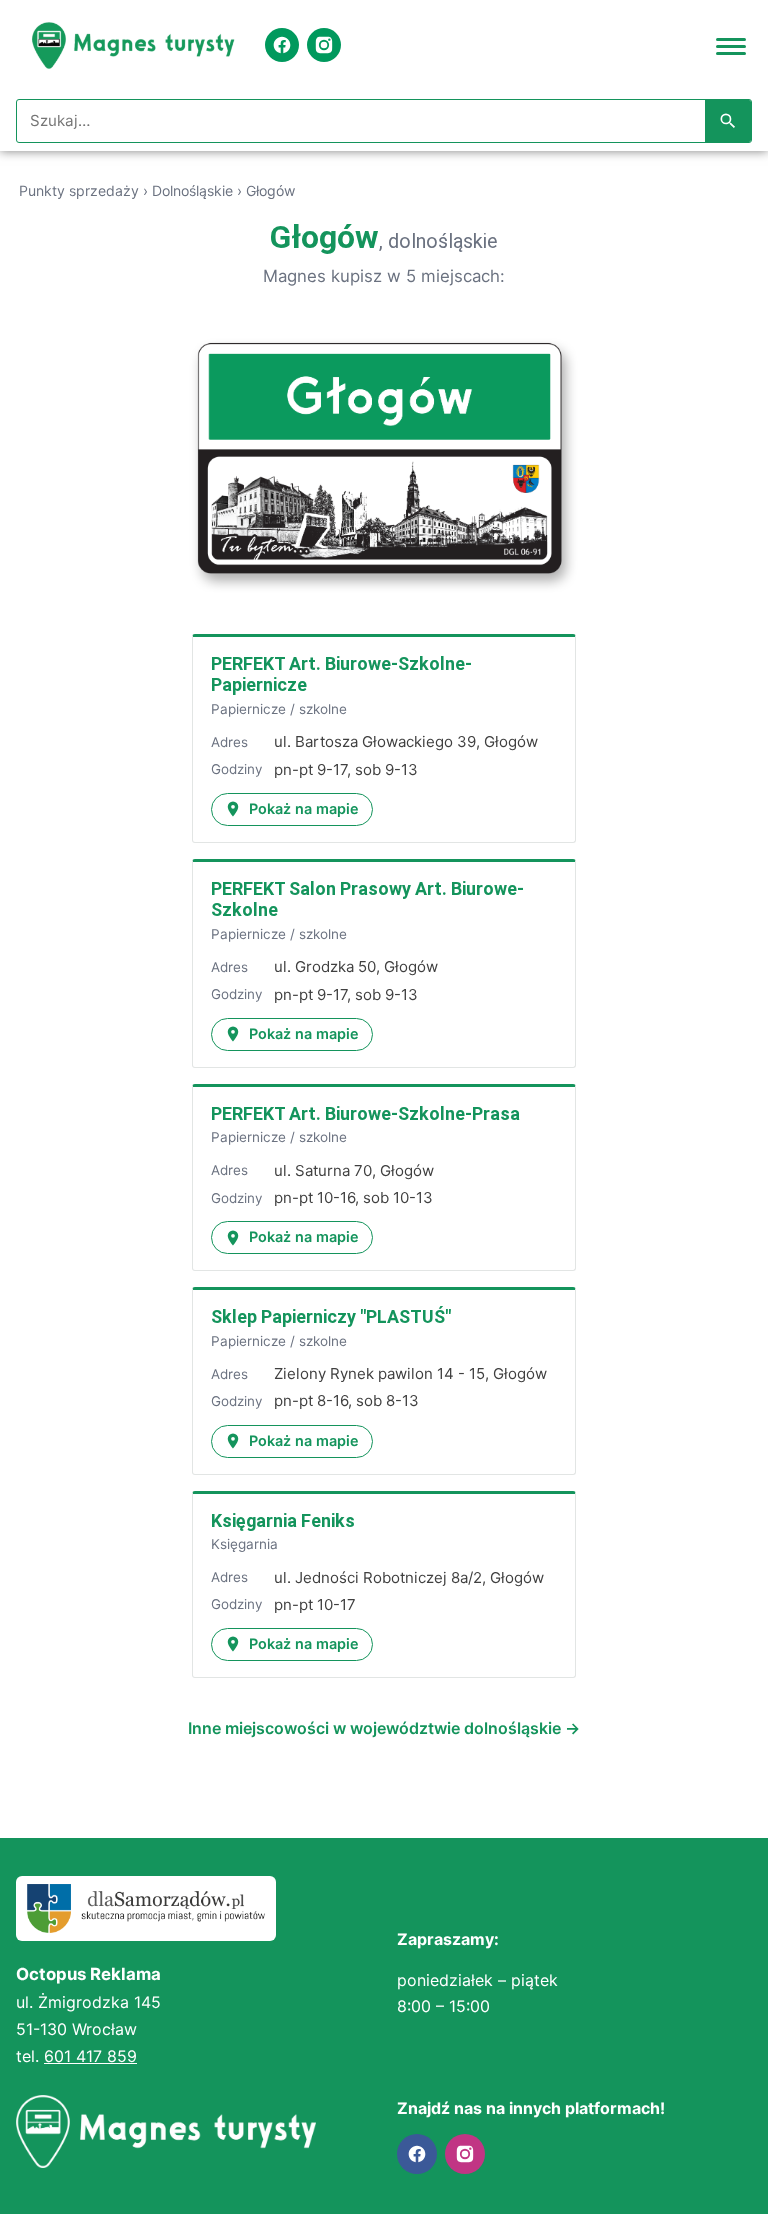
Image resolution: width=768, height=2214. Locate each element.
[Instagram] (324, 45)
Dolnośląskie (192, 190)
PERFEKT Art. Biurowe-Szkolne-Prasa (365, 1113)
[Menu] (731, 45)
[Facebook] (282, 45)
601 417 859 (90, 2056)
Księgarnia (244, 1544)
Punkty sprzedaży (79, 190)
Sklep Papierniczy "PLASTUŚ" (331, 1316)
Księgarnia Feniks (283, 1520)
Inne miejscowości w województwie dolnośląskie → (384, 1728)
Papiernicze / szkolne (279, 709)
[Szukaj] (728, 121)
